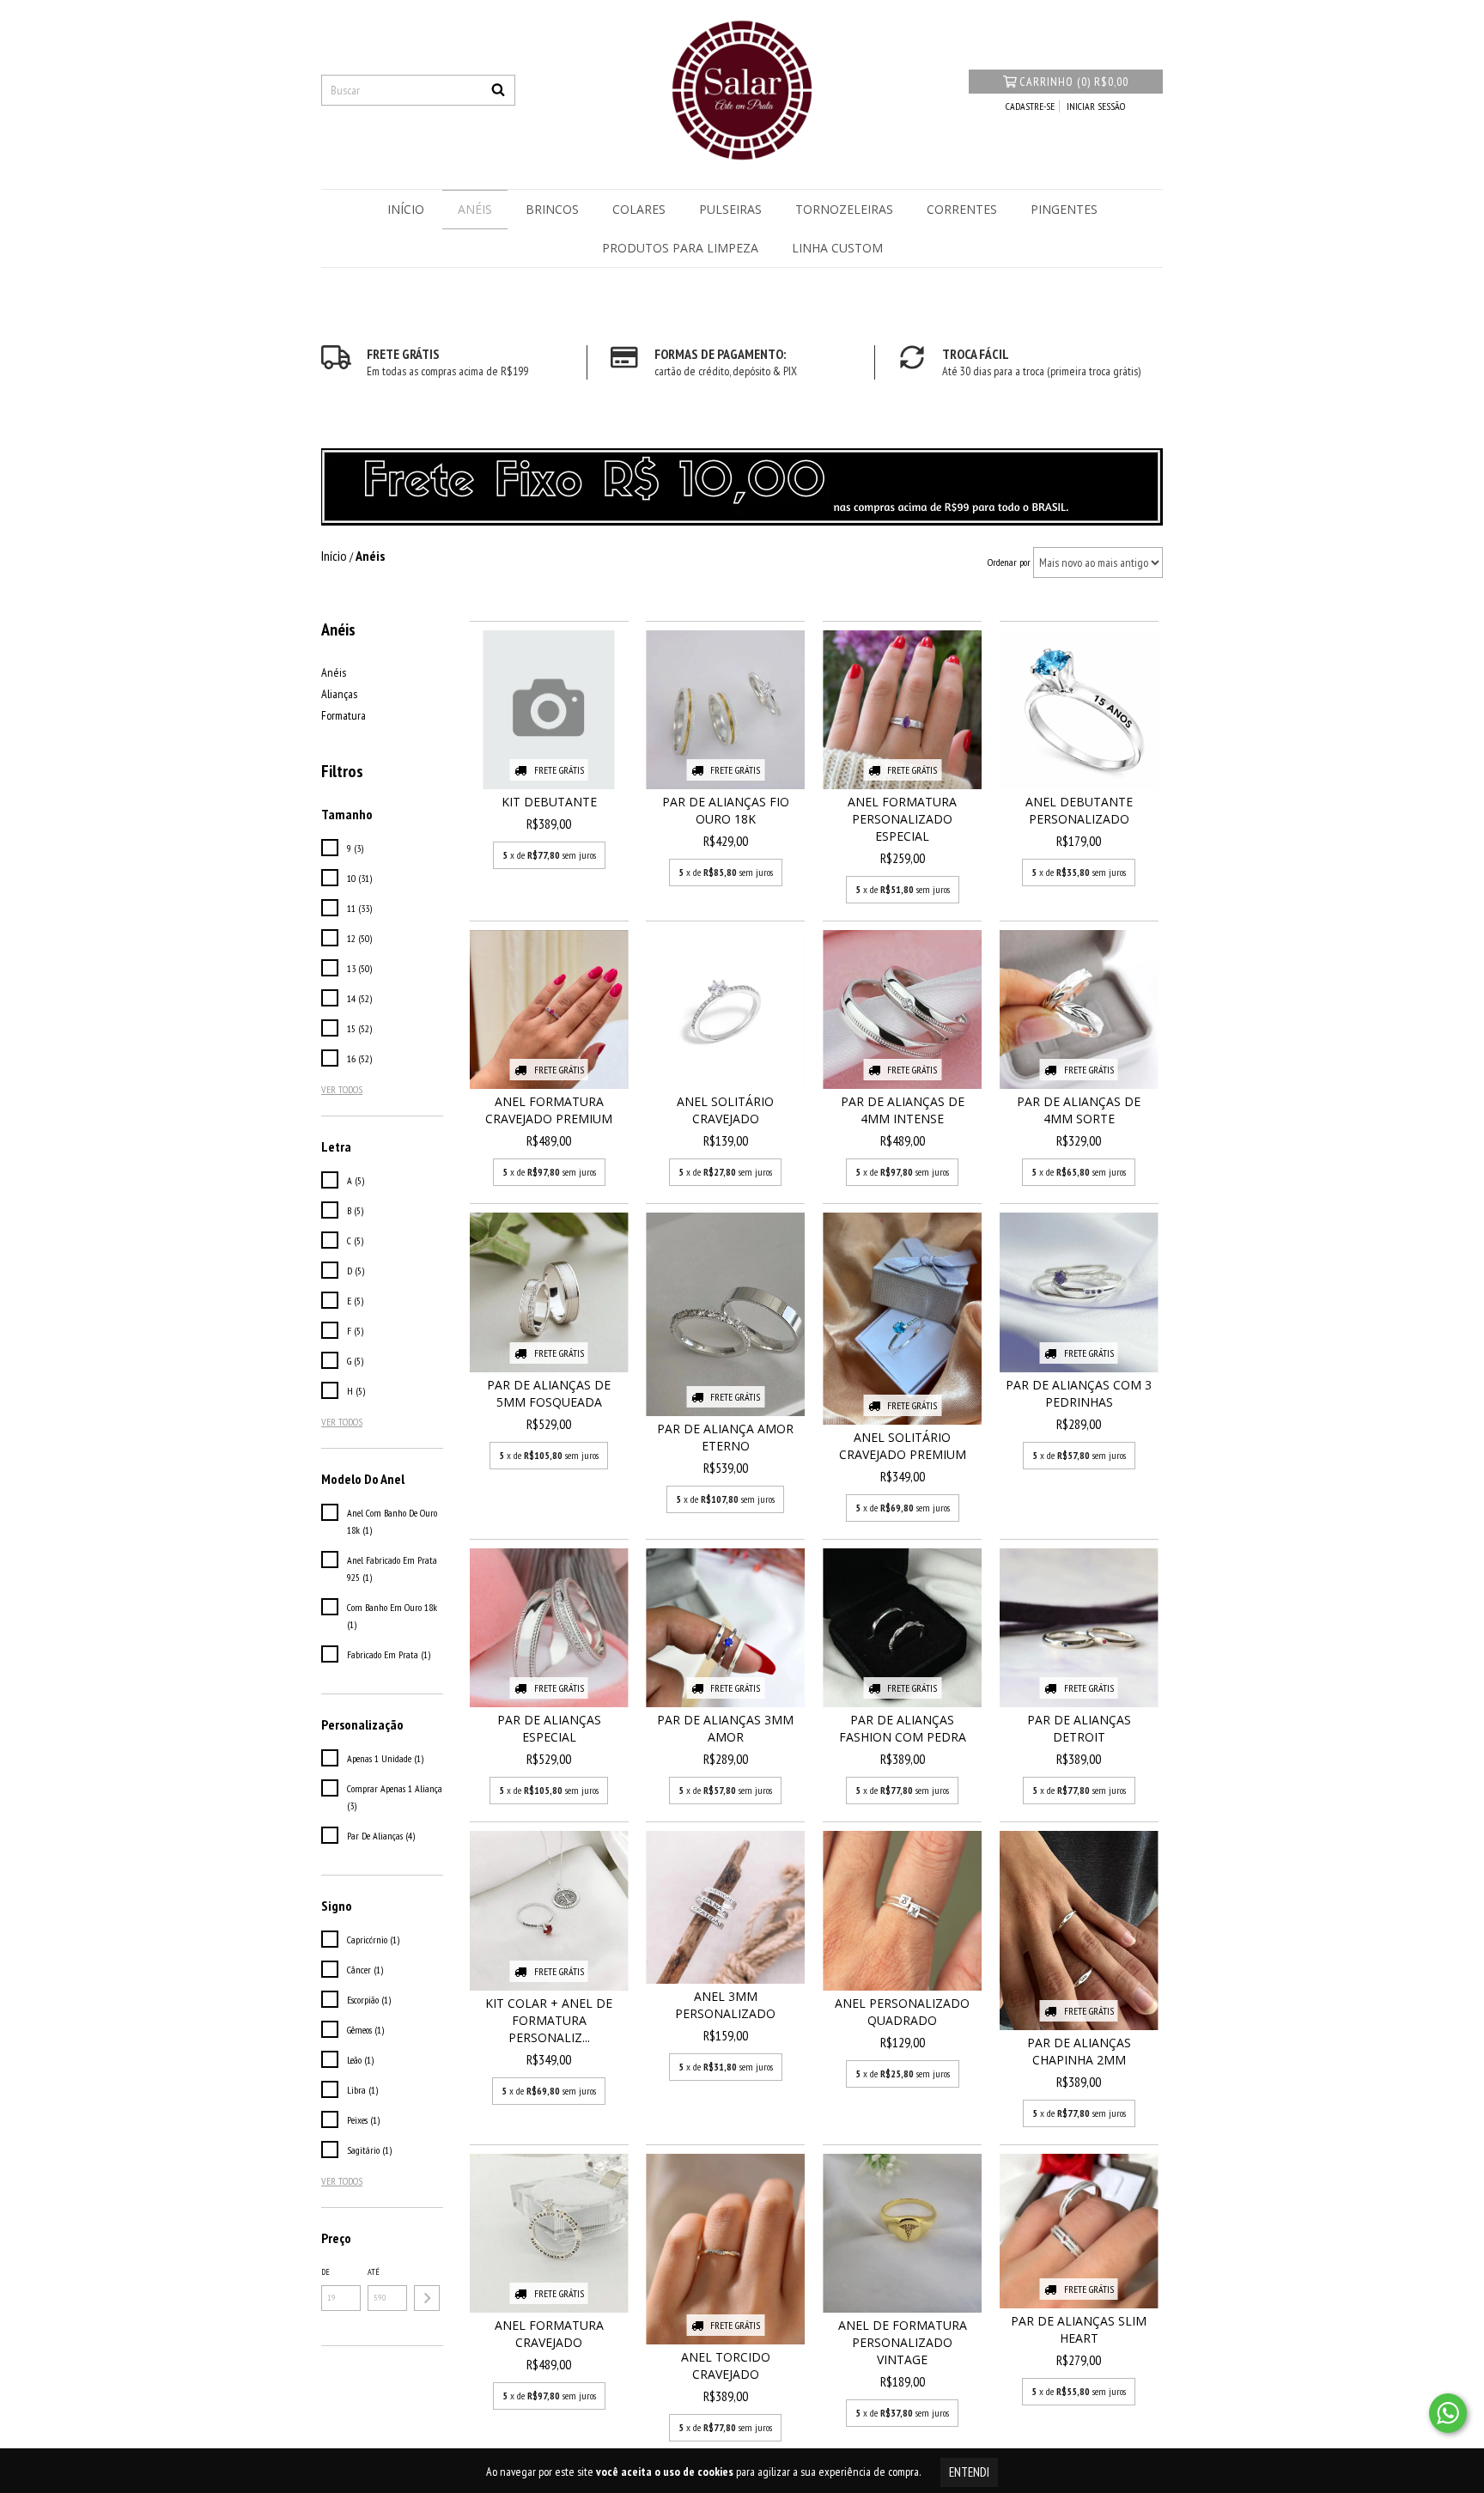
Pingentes (1064, 209)
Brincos (552, 209)
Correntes (962, 209)
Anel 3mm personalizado (725, 2005)
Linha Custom (837, 248)
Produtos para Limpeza (680, 248)
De (325, 2272)
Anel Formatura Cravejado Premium (549, 1110)
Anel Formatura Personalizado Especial (902, 819)
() (1074, 82)
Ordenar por (1009, 562)
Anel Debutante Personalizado (1079, 810)
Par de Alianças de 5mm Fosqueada (549, 1393)
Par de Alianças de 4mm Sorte (1079, 1110)
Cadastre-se (1030, 106)
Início (406, 209)
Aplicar (427, 2298)
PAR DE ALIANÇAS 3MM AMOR (725, 1728)
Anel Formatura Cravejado (549, 2334)
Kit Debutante (549, 802)
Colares (639, 209)
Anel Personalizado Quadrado (902, 2012)
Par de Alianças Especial (549, 1728)
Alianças (339, 694)
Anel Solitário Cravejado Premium (903, 1446)
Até (374, 2272)
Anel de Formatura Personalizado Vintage (903, 2342)
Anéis (475, 209)
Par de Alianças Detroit (1079, 1728)
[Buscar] (498, 90)
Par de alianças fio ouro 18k (726, 810)
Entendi (969, 2472)
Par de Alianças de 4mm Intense (903, 1110)
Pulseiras (730, 209)
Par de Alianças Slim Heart (1079, 2329)
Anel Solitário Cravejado (725, 1110)
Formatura (344, 715)
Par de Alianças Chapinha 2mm (1079, 2051)
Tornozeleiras (844, 209)
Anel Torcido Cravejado (726, 2365)
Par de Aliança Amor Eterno (725, 1437)
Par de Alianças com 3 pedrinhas (1079, 1393)
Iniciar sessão (1096, 106)
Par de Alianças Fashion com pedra (903, 1728)
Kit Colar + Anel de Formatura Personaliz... (549, 2020)
